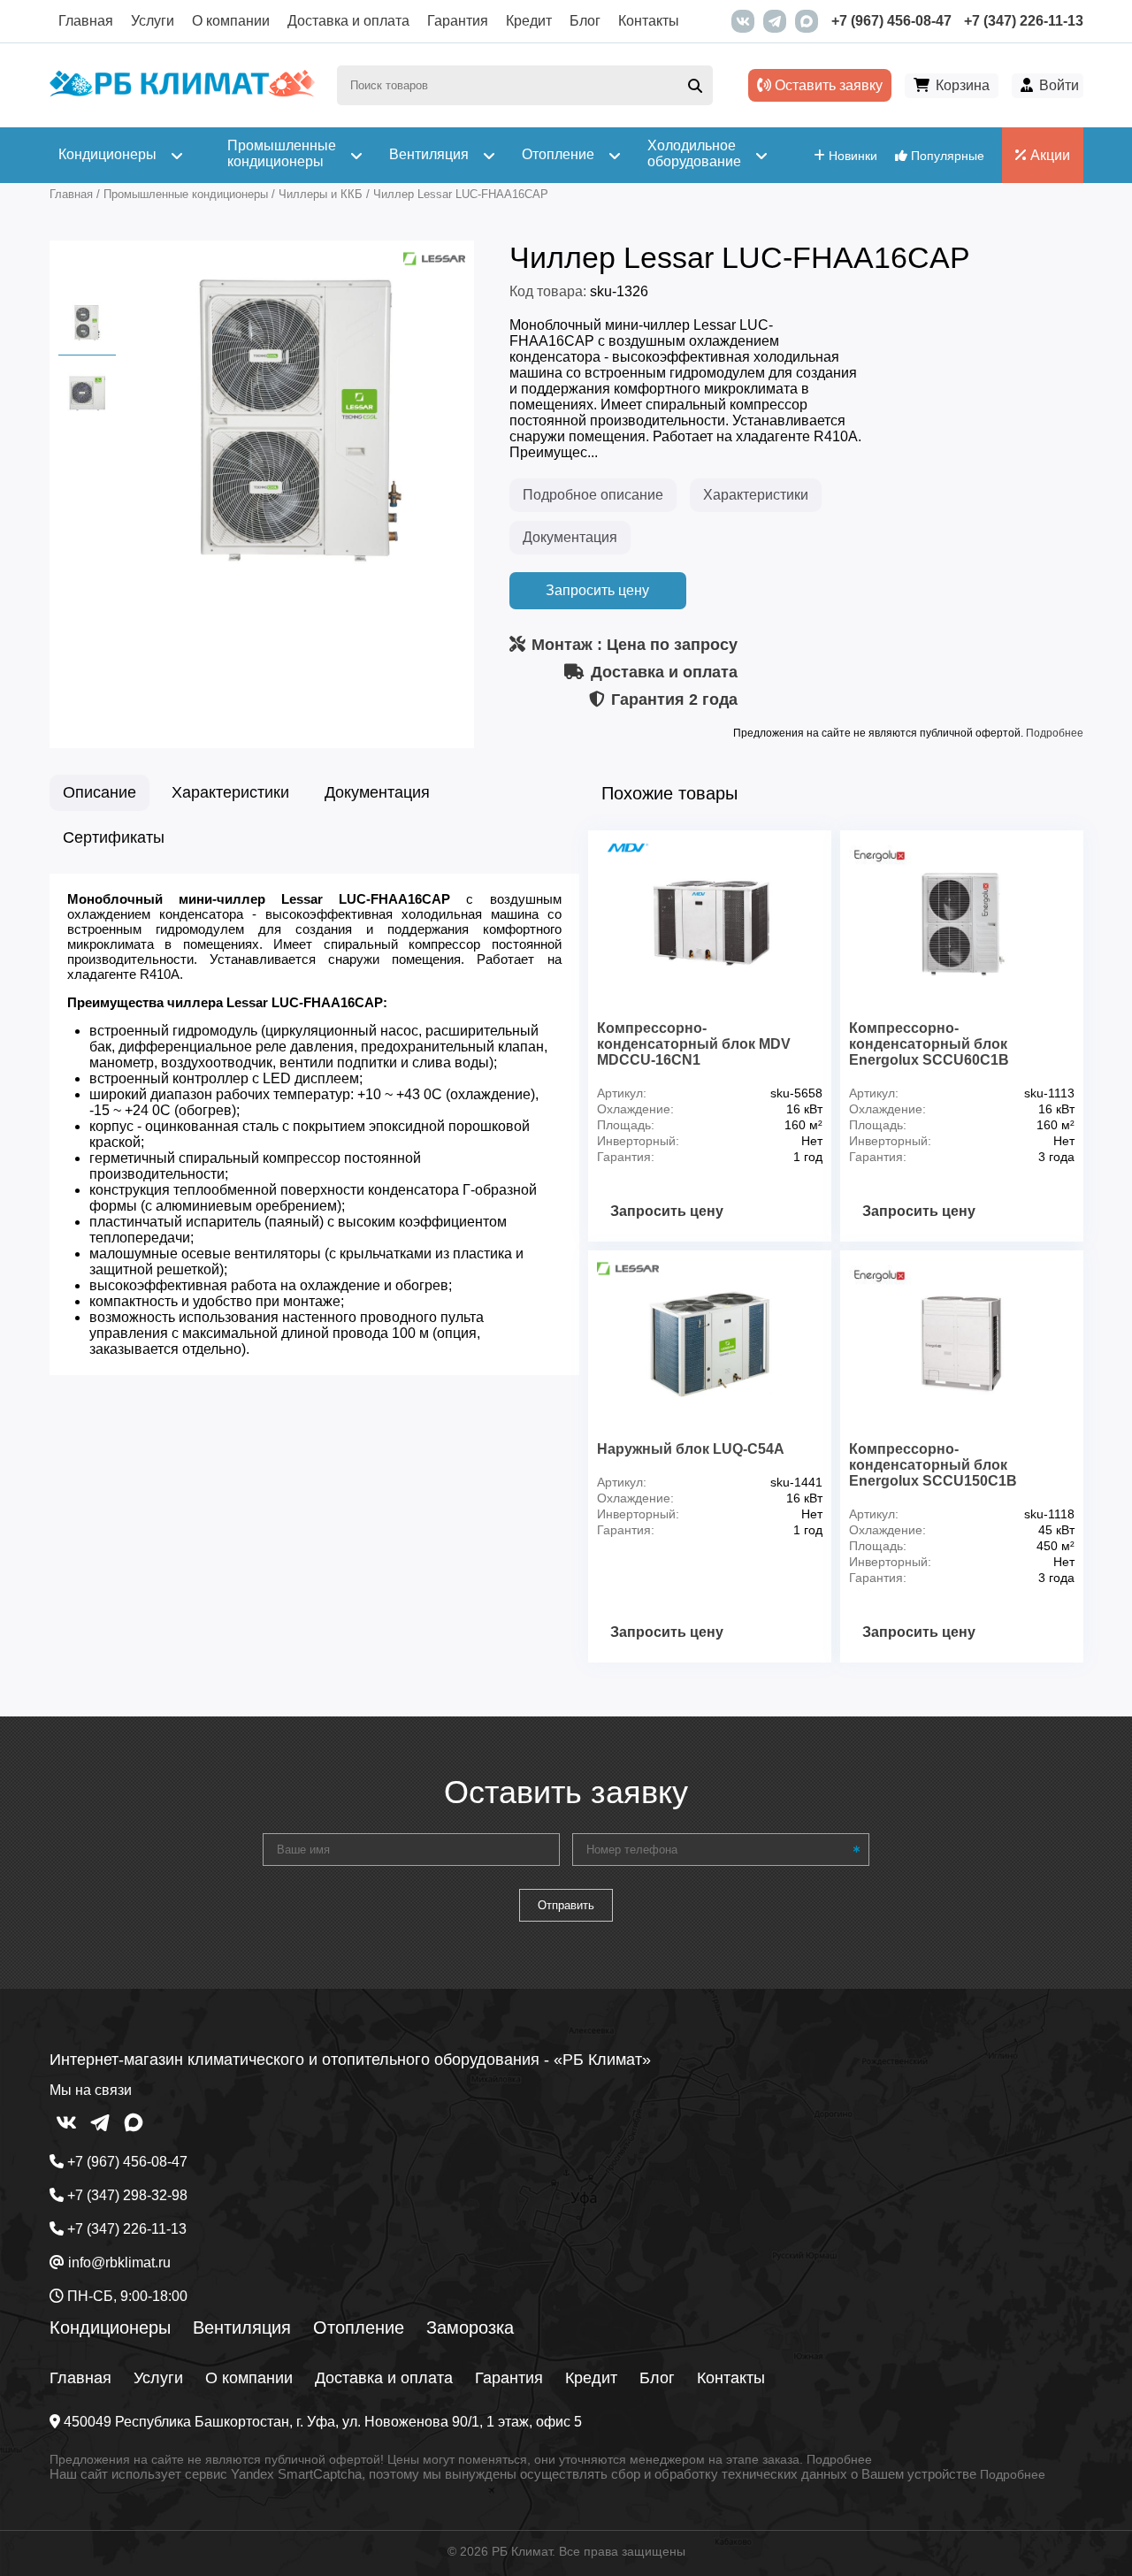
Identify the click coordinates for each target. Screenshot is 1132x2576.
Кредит (529, 21)
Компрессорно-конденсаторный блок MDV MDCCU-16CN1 (694, 1044)
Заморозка (470, 2328)
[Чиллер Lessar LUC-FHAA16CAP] (297, 572)
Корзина (963, 85)
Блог (585, 21)
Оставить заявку (827, 85)
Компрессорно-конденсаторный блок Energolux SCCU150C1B (933, 1465)
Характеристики (756, 495)
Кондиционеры (110, 2328)
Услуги (153, 21)
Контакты (649, 21)
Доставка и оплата (348, 21)
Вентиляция (242, 2328)
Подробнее (1055, 733)
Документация (570, 537)
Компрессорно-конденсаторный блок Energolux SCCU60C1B (929, 1044)
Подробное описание (593, 495)
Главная (86, 21)
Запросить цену (597, 590)
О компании (231, 21)
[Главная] (182, 92)
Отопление (359, 2328)
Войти (1059, 85)
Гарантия (458, 21)
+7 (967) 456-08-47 (891, 21)
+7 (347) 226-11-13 (1024, 21)
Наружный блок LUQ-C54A (691, 1449)
